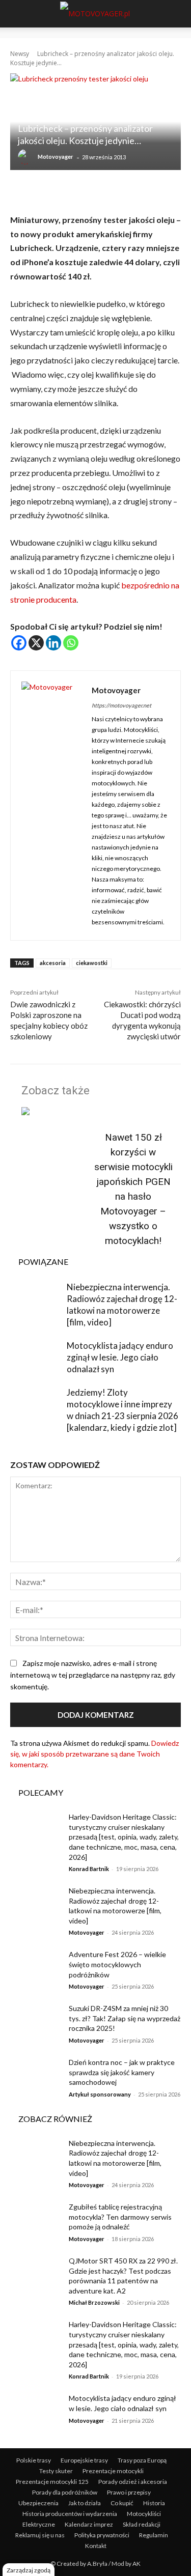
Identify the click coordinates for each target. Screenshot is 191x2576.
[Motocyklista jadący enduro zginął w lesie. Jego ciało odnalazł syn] (36, 1357)
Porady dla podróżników (65, 2492)
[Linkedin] (53, 643)
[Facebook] (19, 643)
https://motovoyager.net (121, 705)
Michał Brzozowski (94, 2302)
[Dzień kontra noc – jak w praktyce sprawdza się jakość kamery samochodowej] (36, 2075)
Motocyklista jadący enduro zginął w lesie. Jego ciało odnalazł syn (120, 1357)
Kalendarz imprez (89, 2524)
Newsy (20, 54)
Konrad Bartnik (89, 1869)
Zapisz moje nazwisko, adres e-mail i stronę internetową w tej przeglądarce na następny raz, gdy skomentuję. (93, 1675)
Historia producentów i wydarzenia (70, 2514)
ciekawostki (92, 963)
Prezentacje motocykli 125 (52, 2482)
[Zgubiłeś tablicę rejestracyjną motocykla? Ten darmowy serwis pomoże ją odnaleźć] (36, 2220)
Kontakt (96, 2546)
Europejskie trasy (84, 2460)
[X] (36, 643)
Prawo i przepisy (129, 2492)
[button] (16, 14)
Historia (154, 2503)
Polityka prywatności (102, 2535)
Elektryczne (39, 2524)
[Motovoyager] (27, 157)
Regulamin (154, 2535)
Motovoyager (56, 157)
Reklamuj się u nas (40, 2535)
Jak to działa (85, 2503)
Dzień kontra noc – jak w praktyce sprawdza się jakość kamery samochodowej (122, 2072)
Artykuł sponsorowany (100, 2094)
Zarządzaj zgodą (29, 2570)
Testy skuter (56, 2471)
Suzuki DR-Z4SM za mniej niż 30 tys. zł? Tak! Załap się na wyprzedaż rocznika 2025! (125, 2018)
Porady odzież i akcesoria (133, 2482)
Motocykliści (144, 2514)
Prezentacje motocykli (113, 2471)
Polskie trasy (34, 2460)
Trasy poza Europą (142, 2460)
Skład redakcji (142, 2524)
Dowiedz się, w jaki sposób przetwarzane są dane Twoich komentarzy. (94, 1754)
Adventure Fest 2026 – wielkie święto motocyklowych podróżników (117, 1964)
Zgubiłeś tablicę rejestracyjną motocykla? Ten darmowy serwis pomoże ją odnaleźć (120, 2217)
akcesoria (53, 963)
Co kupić (122, 2503)
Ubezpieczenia (38, 2503)
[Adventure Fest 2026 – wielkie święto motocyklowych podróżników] (36, 1967)
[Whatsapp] (71, 643)
